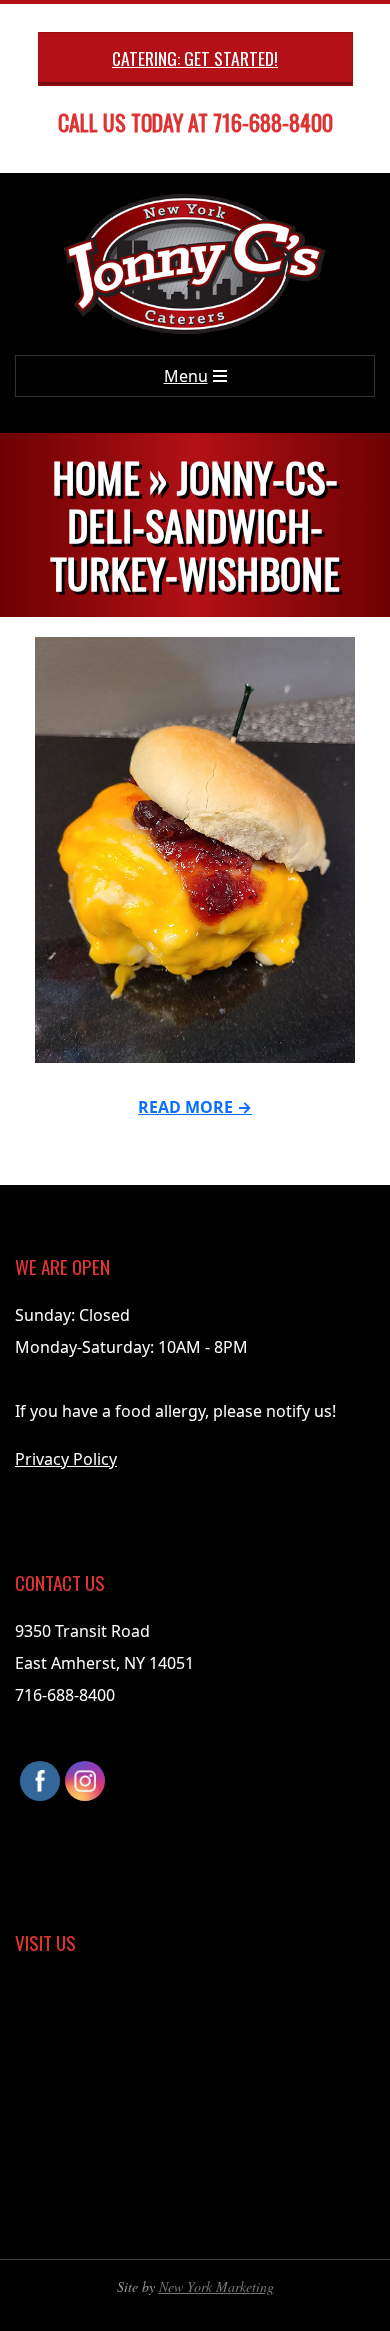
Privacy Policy (66, 1459)
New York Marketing (216, 2286)
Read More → (195, 1107)
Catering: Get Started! (195, 58)
